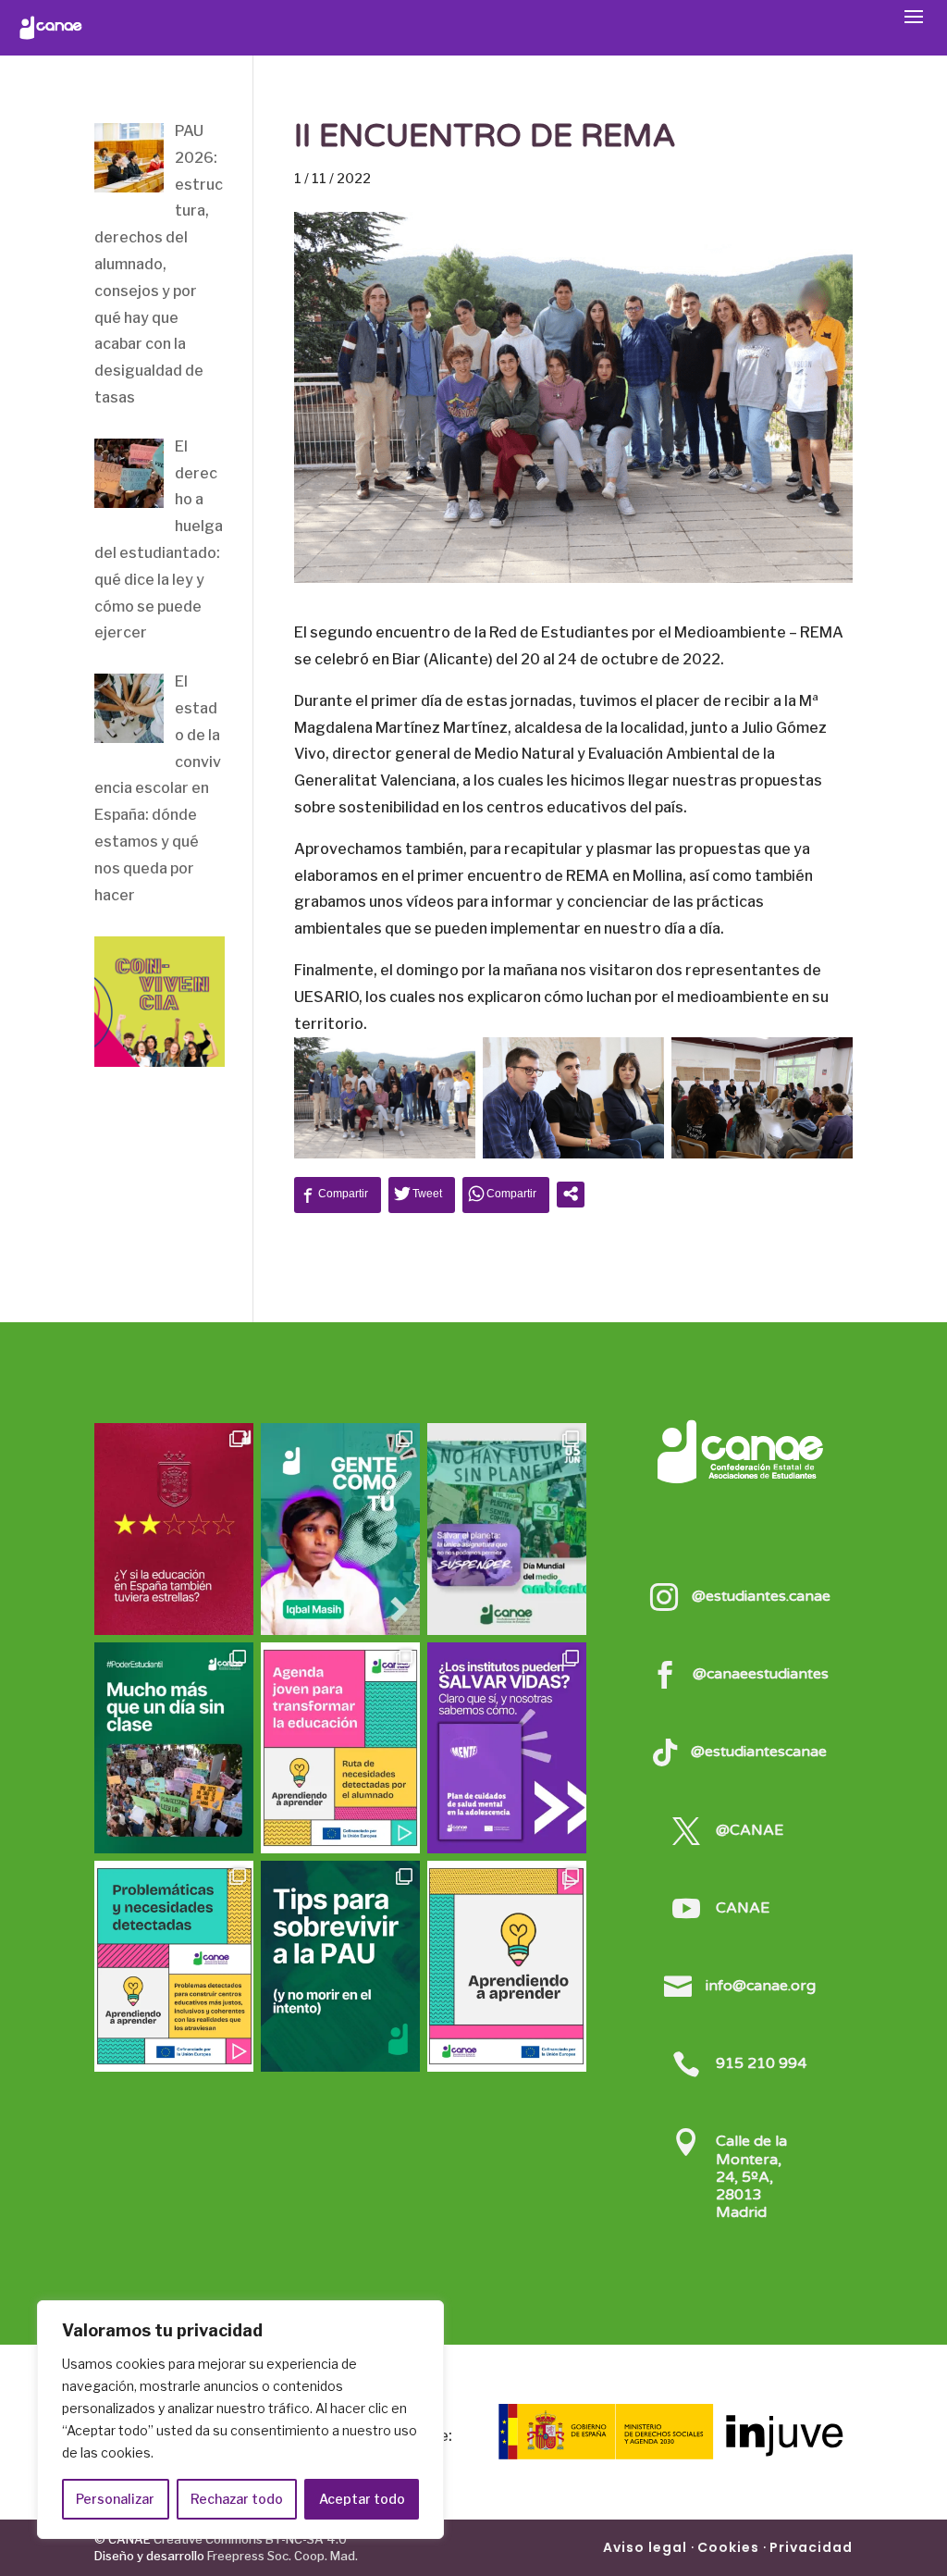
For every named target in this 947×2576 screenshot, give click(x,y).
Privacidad (811, 2547)
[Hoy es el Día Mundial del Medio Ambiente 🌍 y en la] (507, 1529)
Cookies (728, 2547)
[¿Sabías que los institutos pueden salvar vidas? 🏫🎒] (507, 1748)
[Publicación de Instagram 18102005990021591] (174, 1966)
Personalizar (115, 2499)
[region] (240, 2420)
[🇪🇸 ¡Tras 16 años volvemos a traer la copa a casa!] (174, 1529)
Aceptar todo (362, 2499)
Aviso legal (645, 2547)
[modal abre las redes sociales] (571, 1194)
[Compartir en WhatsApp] (506, 1194)
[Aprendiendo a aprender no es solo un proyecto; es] (340, 1748)
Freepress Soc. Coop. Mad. (283, 2556)
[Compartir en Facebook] (338, 1194)
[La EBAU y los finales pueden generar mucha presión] (340, 1966)
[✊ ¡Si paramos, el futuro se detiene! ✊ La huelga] (174, 1748)
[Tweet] (422, 1194)
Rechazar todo (237, 2499)
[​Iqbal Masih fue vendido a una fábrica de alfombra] (340, 1529)
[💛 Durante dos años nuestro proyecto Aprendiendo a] (507, 1966)
